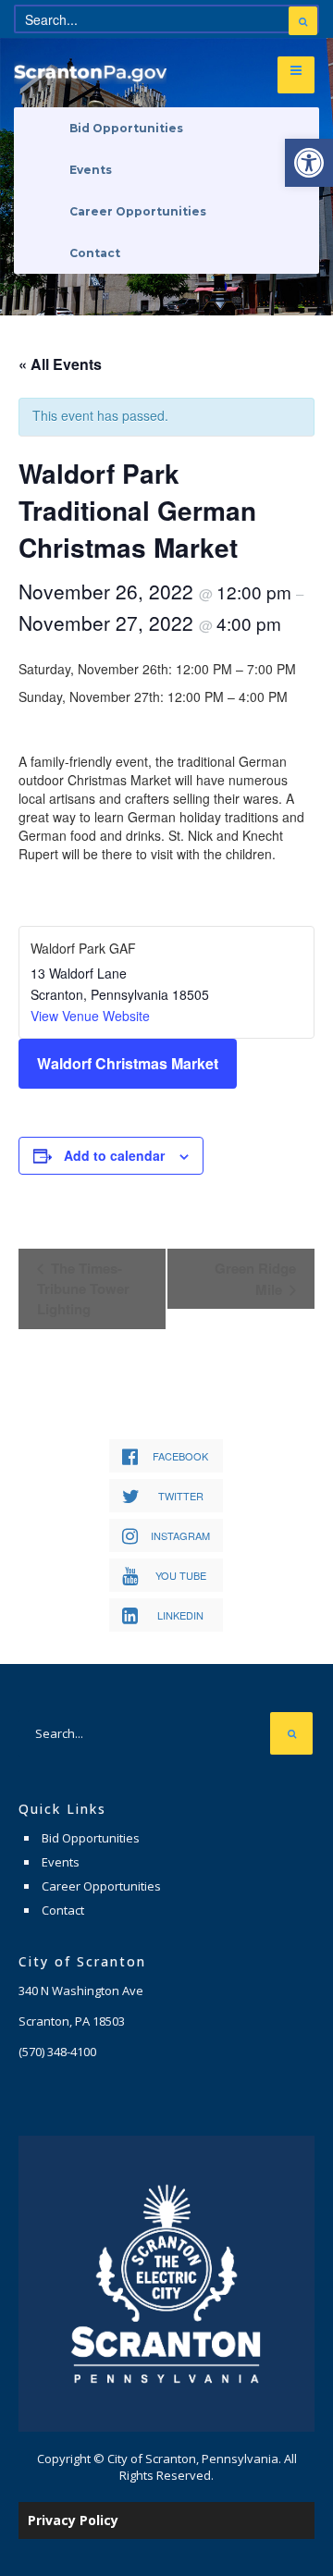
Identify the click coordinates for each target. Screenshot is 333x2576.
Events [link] (91, 170)
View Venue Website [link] (90, 1016)
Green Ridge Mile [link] (255, 1279)
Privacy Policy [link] (73, 2520)
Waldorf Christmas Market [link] (128, 1063)
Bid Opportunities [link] (126, 128)
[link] (309, 163)
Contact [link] (95, 253)
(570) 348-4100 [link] (57, 2052)
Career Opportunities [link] (138, 211)
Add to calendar (114, 1155)
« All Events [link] (60, 364)
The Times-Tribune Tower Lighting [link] (83, 1288)
